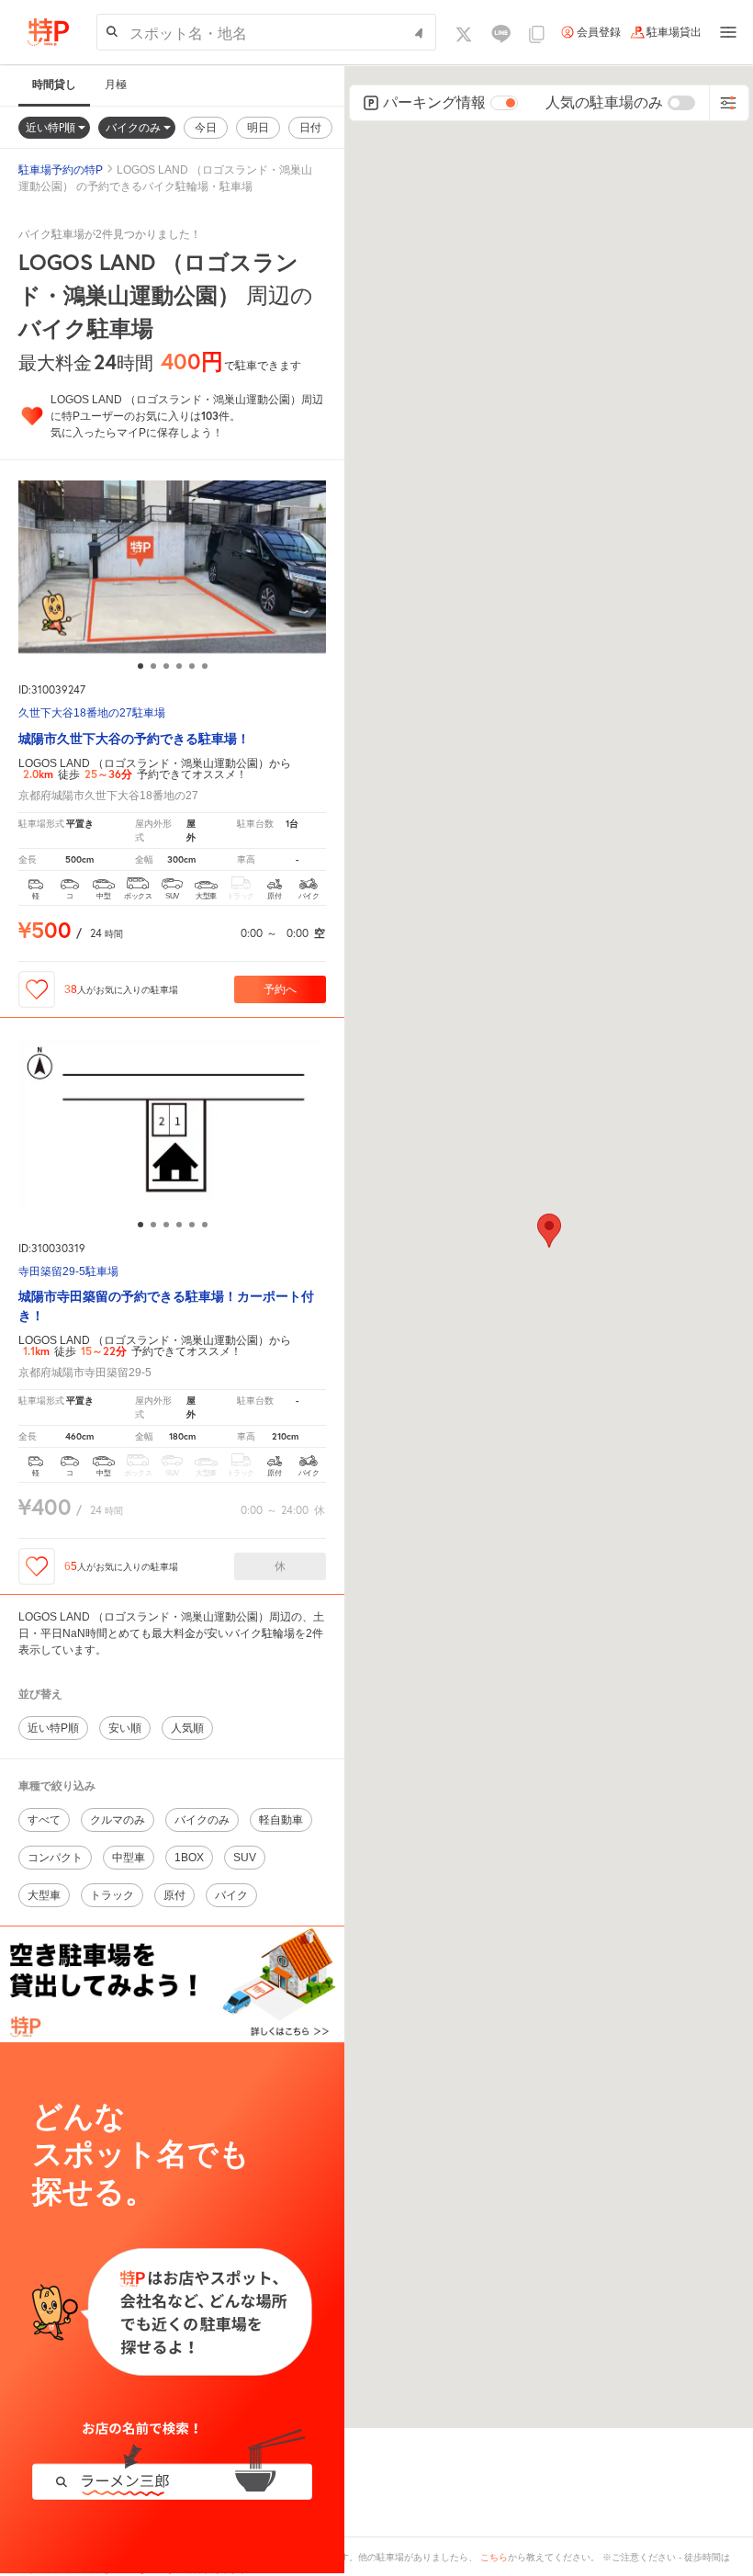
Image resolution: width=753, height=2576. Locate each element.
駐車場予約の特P (61, 170)
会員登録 (599, 32)
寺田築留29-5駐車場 (68, 1272)
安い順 (125, 1728)
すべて (44, 1820)
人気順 (187, 1728)
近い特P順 (52, 127)
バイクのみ (135, 127)
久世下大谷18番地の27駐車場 (92, 713)
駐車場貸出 (674, 32)
